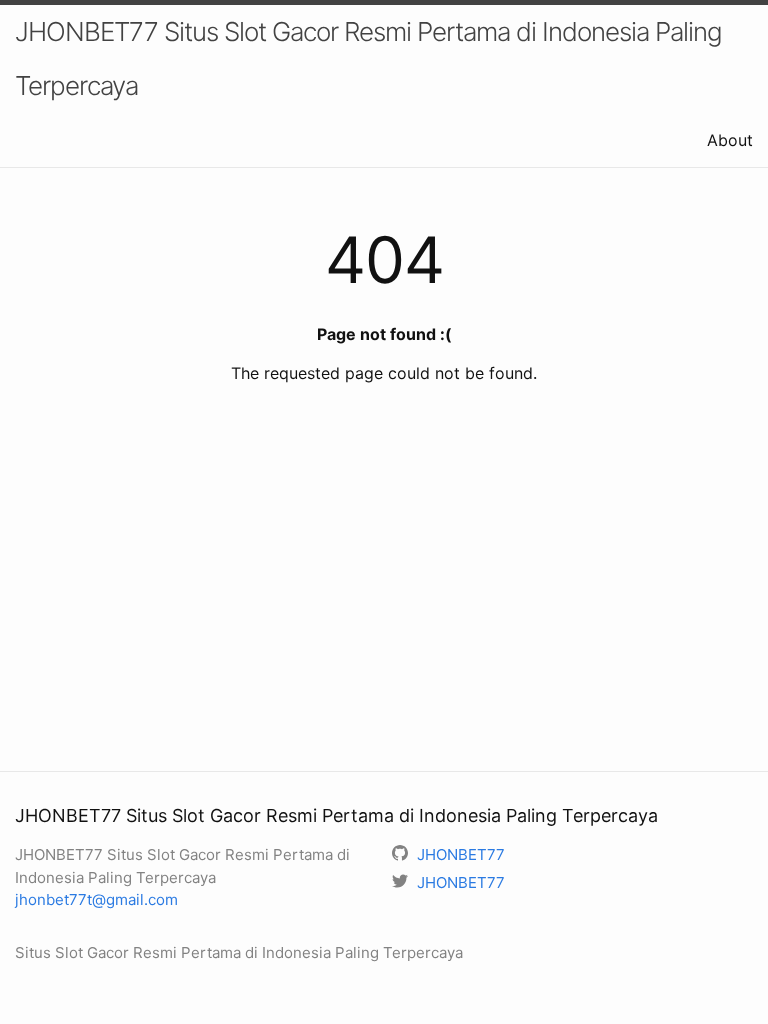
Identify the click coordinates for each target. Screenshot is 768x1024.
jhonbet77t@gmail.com (96, 899)
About (730, 140)
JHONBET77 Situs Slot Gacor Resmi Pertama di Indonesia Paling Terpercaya (368, 58)
